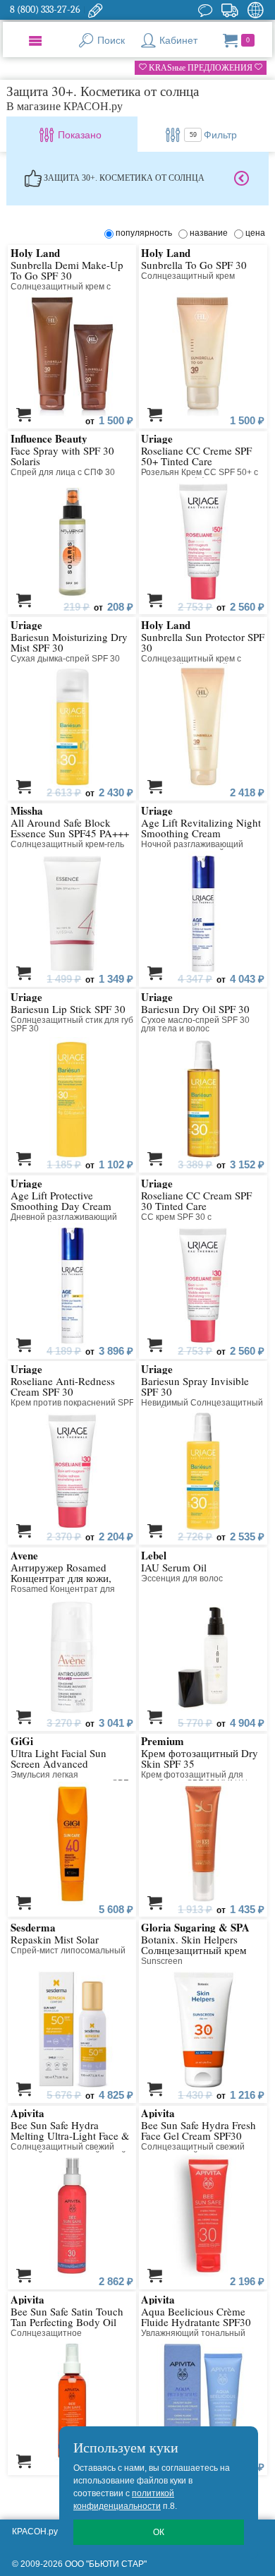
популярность (146, 233)
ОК (159, 2532)
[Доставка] (230, 10)
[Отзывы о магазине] (205, 10)
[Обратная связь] (95, 10)
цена (255, 233)
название (211, 233)
